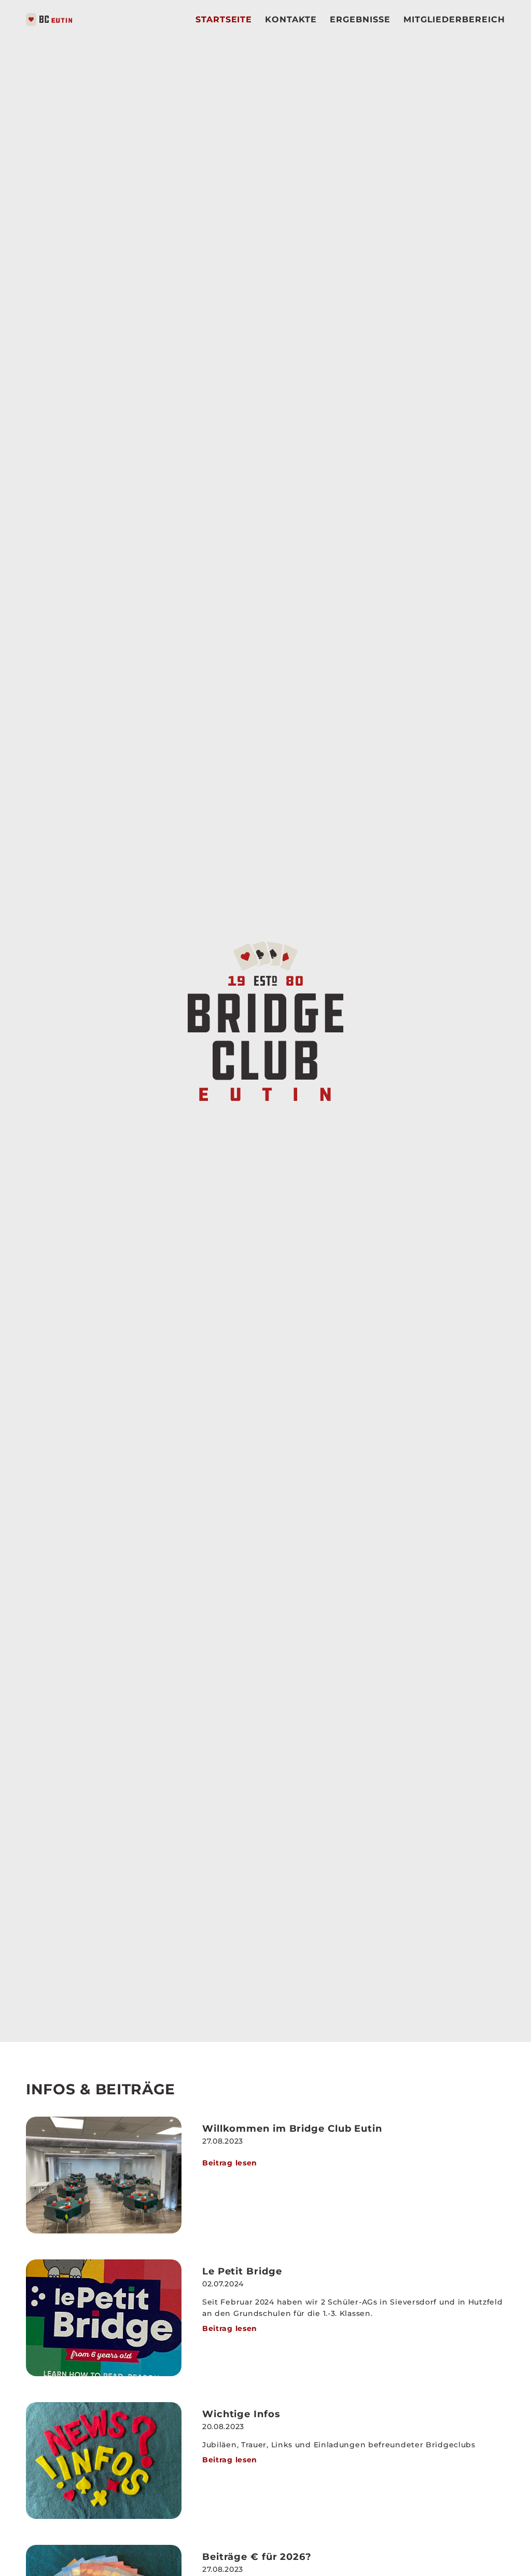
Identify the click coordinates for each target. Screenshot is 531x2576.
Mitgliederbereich (454, 19)
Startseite (224, 19)
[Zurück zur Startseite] (49, 19)
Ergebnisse (360, 19)
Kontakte (291, 19)
